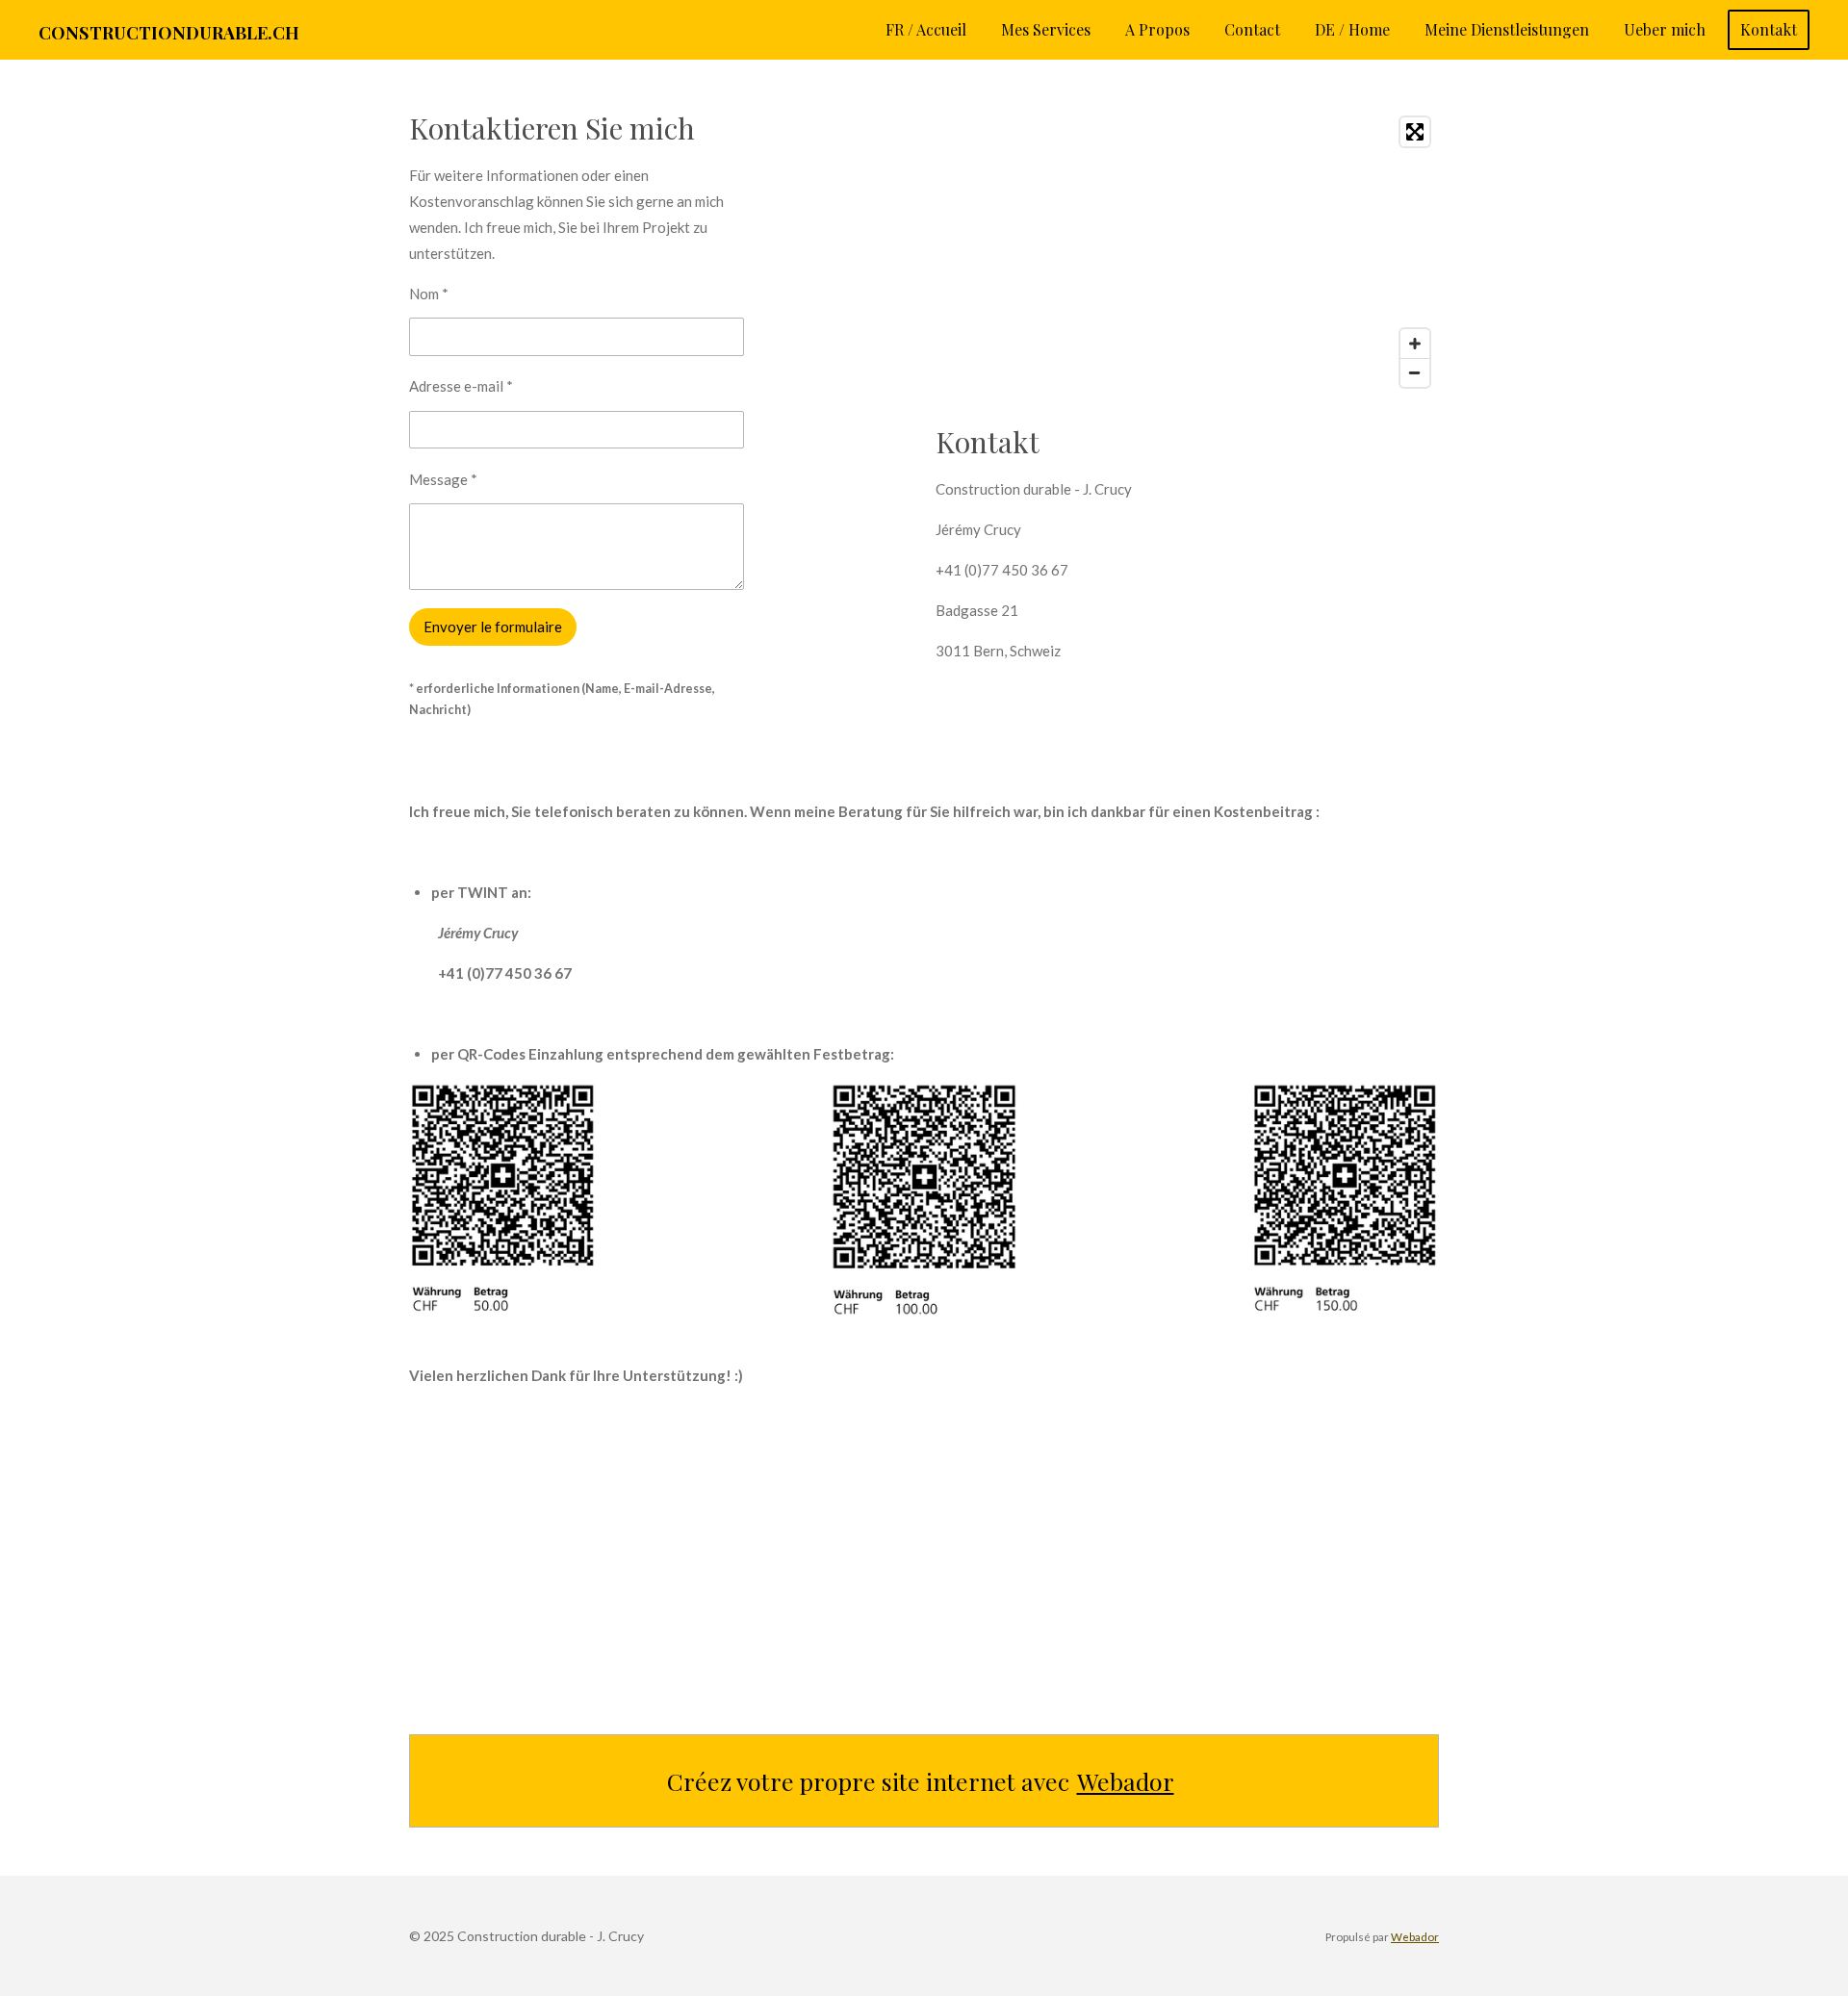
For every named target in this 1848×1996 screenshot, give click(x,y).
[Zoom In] (1415, 344)
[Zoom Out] (1415, 372)
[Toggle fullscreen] (1415, 132)
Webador (1126, 1781)
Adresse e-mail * (461, 386)
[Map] (1187, 252)
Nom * (429, 294)
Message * (443, 479)
